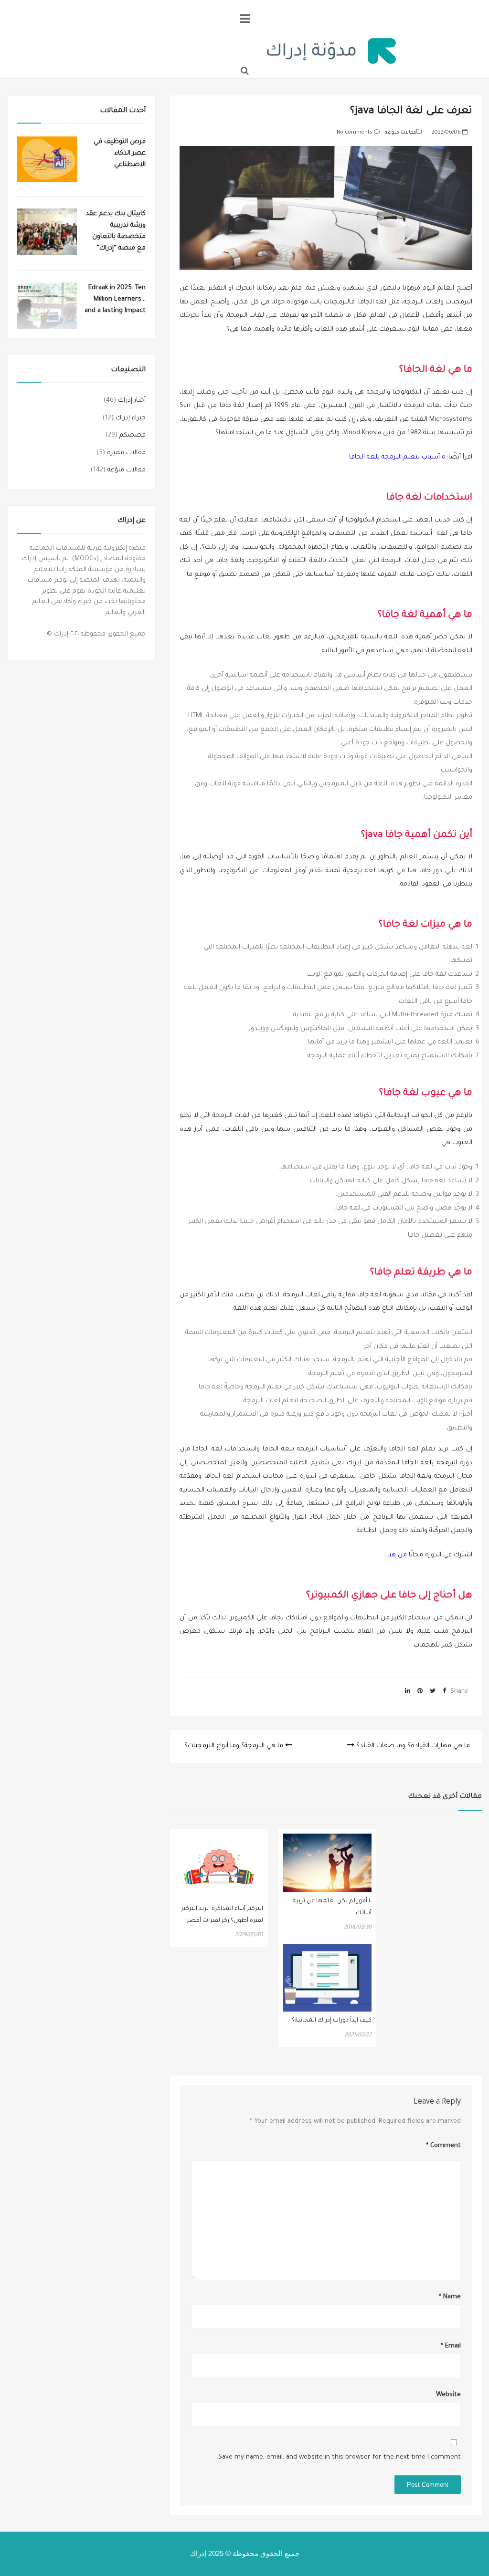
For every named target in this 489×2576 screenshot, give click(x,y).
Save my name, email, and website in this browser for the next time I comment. (339, 2457)
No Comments (355, 133)
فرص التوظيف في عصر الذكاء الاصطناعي (120, 153)
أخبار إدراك (132, 401)
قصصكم (133, 435)
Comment (443, 2146)
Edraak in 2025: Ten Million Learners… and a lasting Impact (115, 299)
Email (451, 2346)
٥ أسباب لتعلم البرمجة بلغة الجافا (397, 457)
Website (448, 2395)
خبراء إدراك (131, 418)
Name (450, 2297)
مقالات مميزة (126, 453)
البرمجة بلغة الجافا (430, 1463)
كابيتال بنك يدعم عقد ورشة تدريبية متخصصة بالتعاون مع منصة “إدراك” (116, 231)
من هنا (397, 1555)
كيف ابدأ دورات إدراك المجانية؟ (332, 2021)
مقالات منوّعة (401, 133)
